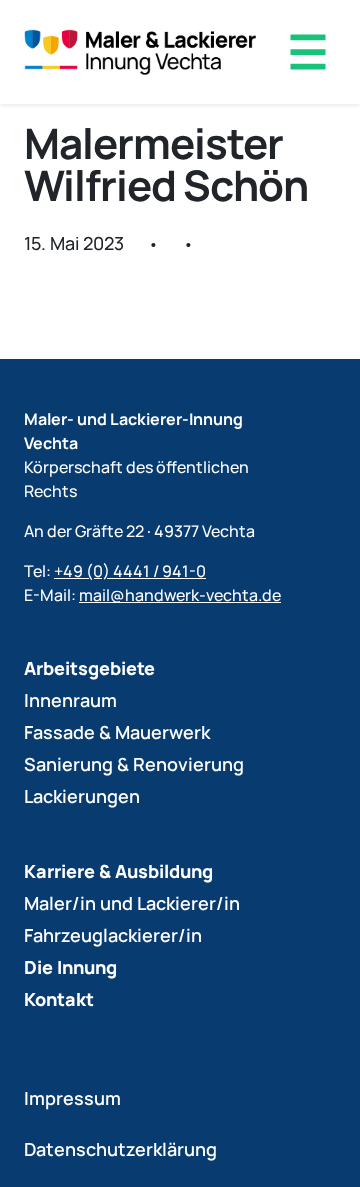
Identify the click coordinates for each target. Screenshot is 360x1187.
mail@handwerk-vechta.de (180, 595)
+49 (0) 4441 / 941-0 (130, 571)
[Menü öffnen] (308, 52)
